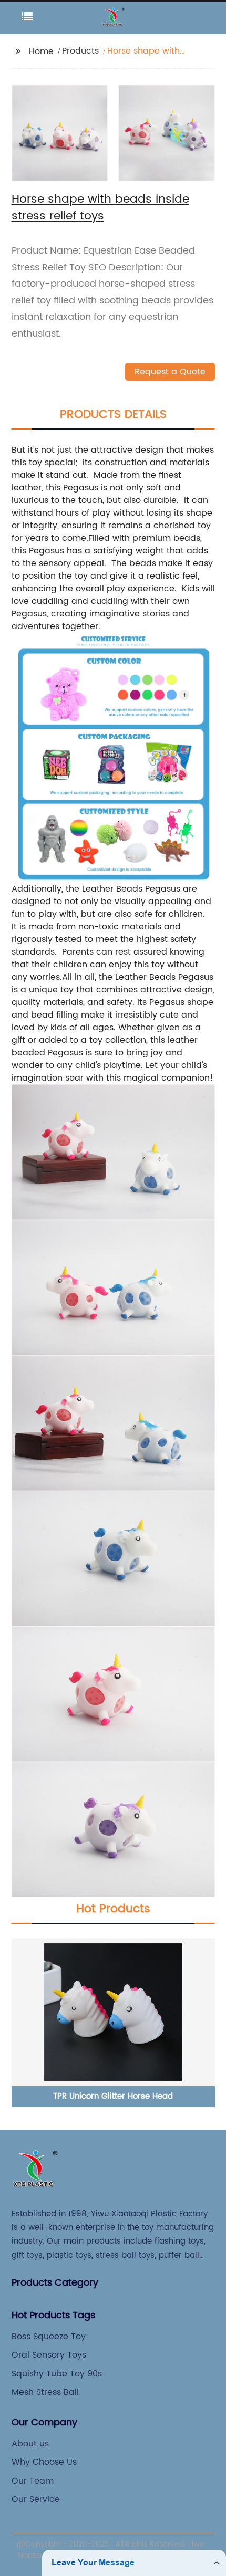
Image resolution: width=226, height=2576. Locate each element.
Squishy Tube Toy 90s (57, 2374)
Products (80, 51)
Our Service (36, 2499)
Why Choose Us (44, 2462)
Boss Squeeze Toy (49, 2337)
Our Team (33, 2481)
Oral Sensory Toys (49, 2355)
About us (30, 2444)
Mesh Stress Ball (45, 2392)
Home (41, 51)
